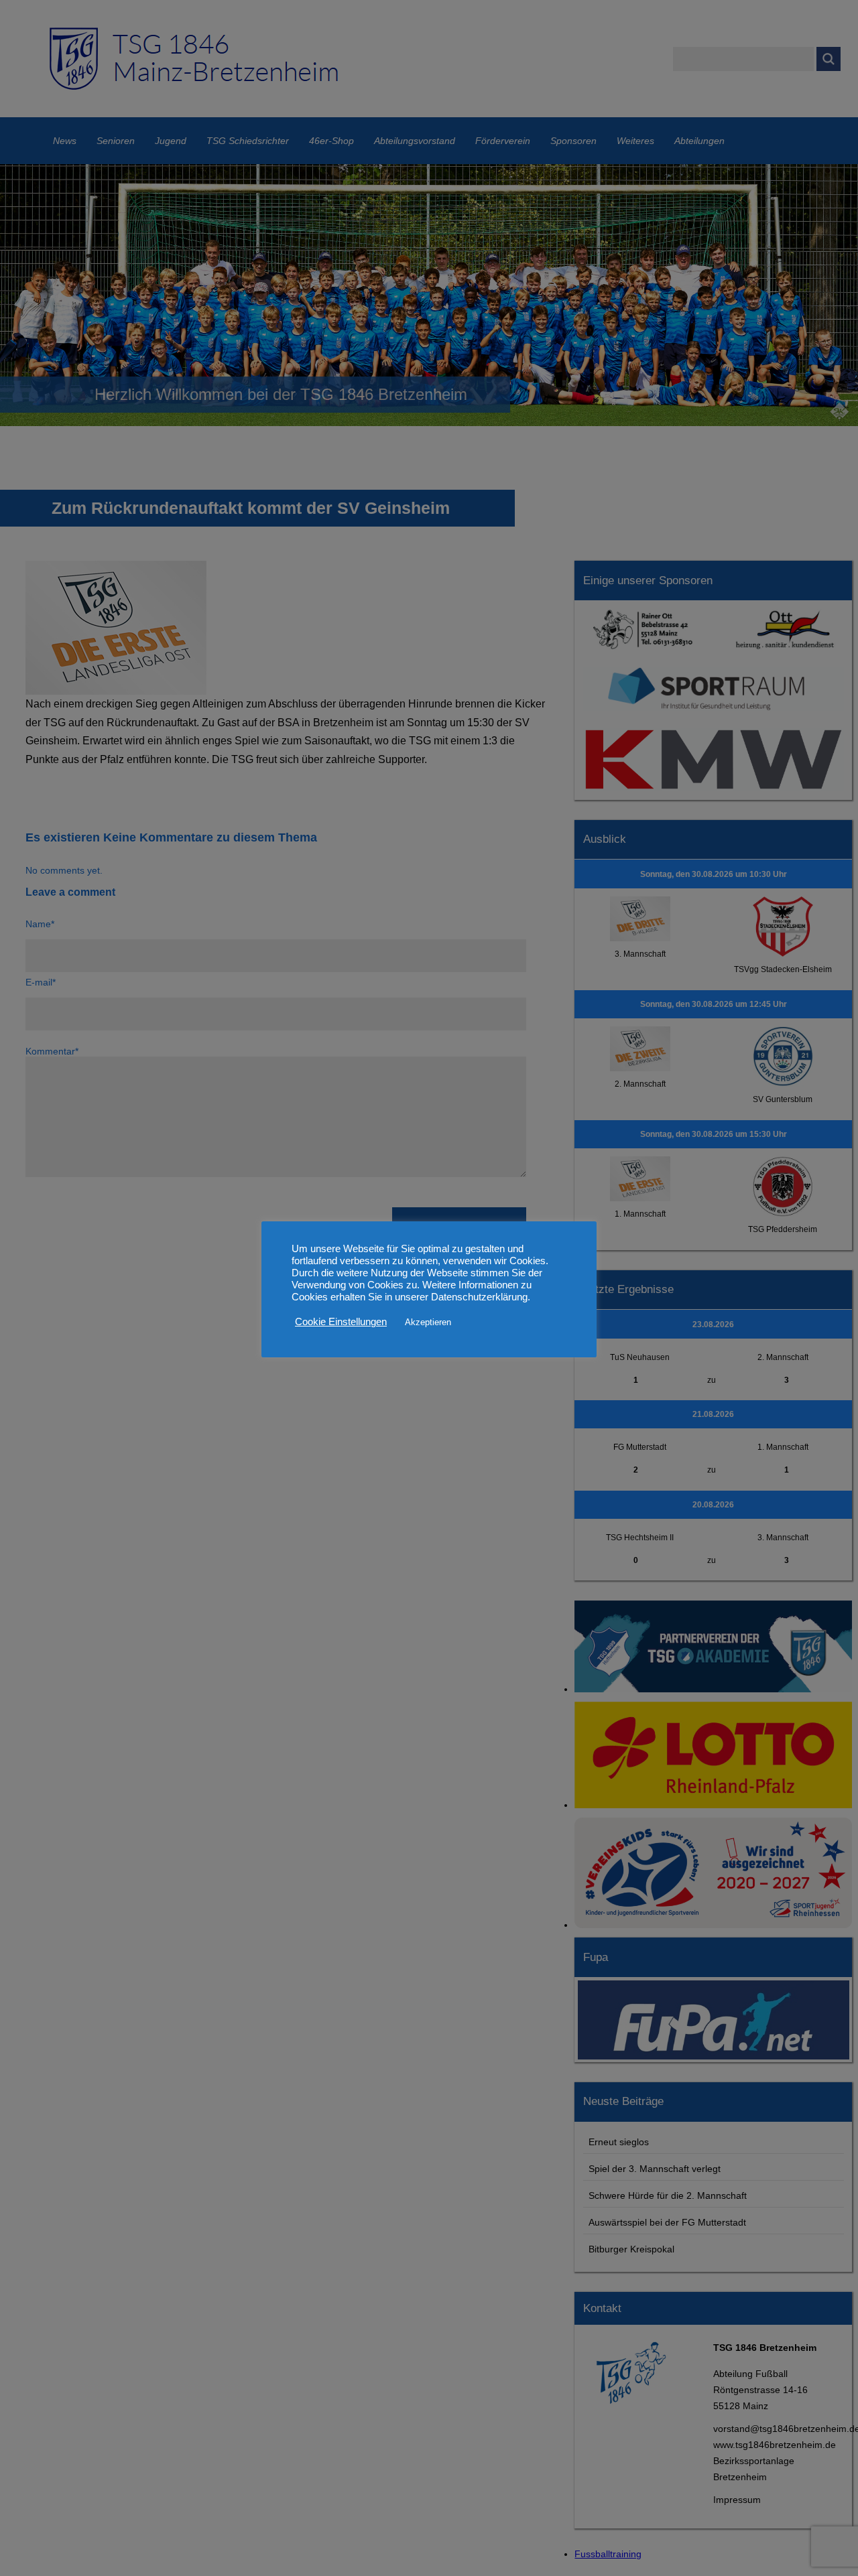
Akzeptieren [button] (428, 1322)
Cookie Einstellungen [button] (341, 1323)
